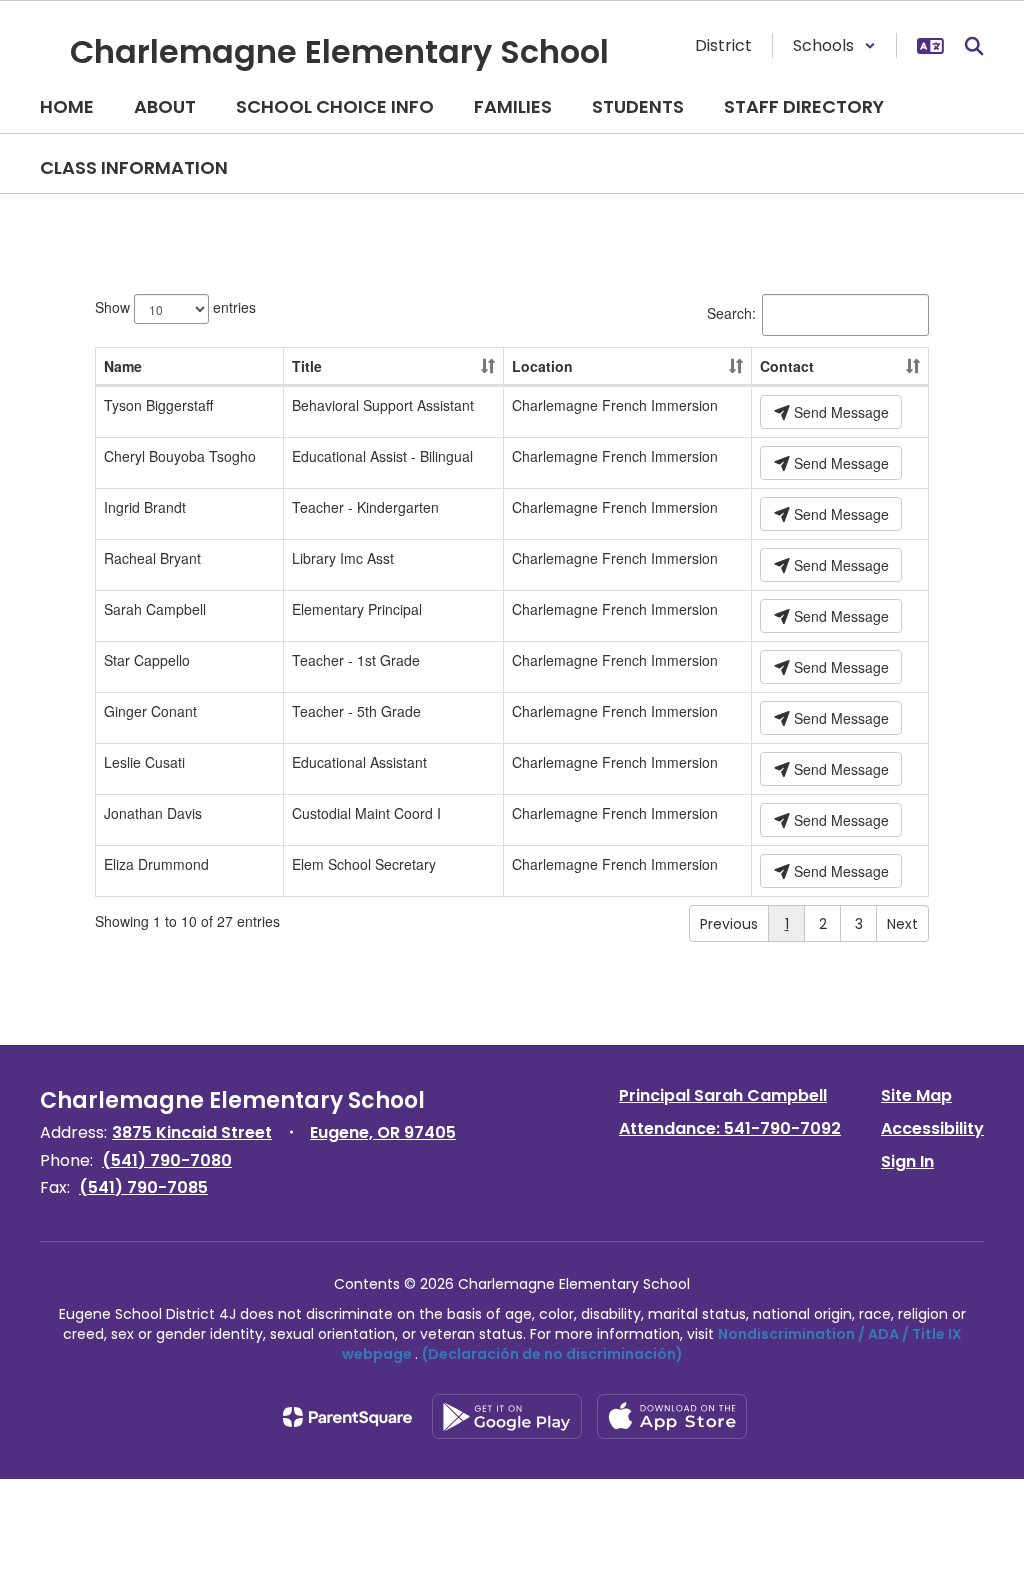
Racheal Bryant (152, 558)
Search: (731, 313)
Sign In (907, 1161)
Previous (729, 924)
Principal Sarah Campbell (723, 1095)
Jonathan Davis (153, 813)
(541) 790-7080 (167, 1160)
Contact (787, 366)
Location (542, 366)
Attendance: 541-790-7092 (730, 1128)
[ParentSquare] (347, 1417)
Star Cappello (147, 660)
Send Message (839, 412)
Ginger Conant (150, 711)
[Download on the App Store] (672, 1416)
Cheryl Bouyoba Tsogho (180, 456)
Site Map (916, 1095)
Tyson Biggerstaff (158, 405)
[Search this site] (974, 46)
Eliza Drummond (156, 864)
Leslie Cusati (144, 762)
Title (307, 366)
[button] (834, 45)
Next (902, 924)
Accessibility (932, 1128)
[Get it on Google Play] (507, 1416)
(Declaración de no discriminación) (552, 1354)
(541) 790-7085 (143, 1187)
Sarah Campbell (155, 609)
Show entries (175, 307)
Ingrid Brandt (145, 507)
